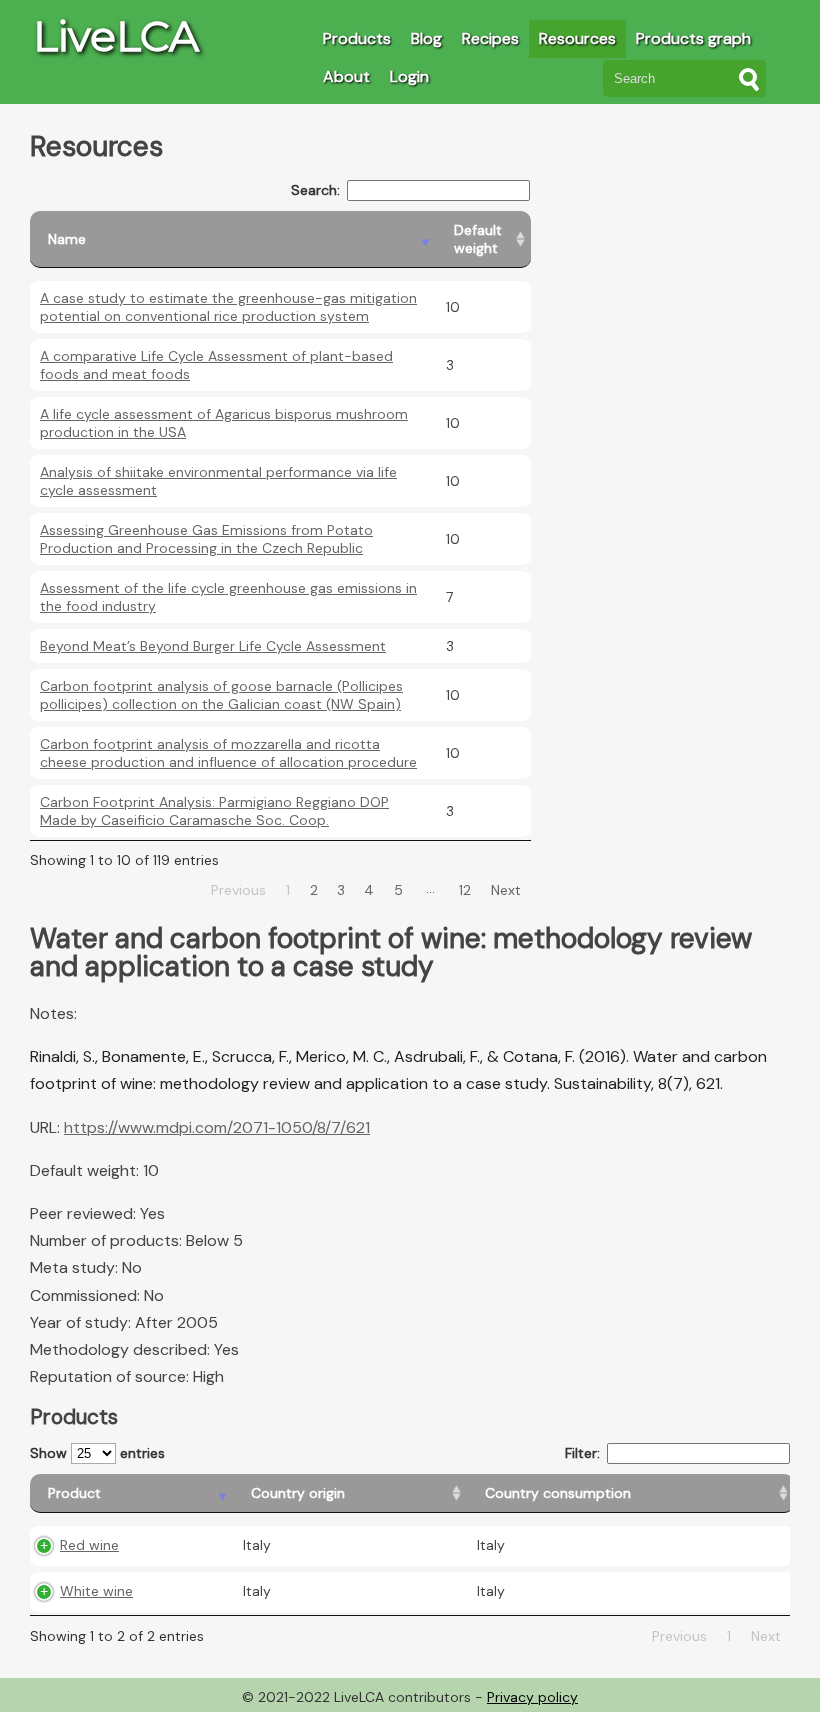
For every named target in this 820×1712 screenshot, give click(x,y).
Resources (577, 38)
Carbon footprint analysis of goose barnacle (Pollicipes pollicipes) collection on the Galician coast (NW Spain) (221, 695)
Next (506, 890)
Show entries (97, 1453)
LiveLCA (116, 36)
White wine (96, 1591)
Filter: (582, 1453)
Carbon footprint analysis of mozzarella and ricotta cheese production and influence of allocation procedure (228, 753)
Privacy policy (532, 1697)
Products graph (693, 38)
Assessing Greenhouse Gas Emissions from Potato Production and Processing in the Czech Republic (206, 539)
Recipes (490, 38)
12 (465, 890)
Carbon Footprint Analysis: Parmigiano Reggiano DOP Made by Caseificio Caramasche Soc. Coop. (214, 811)
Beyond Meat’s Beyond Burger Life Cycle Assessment (213, 646)
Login (409, 76)
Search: (315, 190)
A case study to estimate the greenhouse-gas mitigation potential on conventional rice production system (228, 307)
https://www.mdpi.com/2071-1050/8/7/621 (217, 1127)
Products (357, 38)
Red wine (89, 1545)
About (346, 76)
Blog (426, 38)
